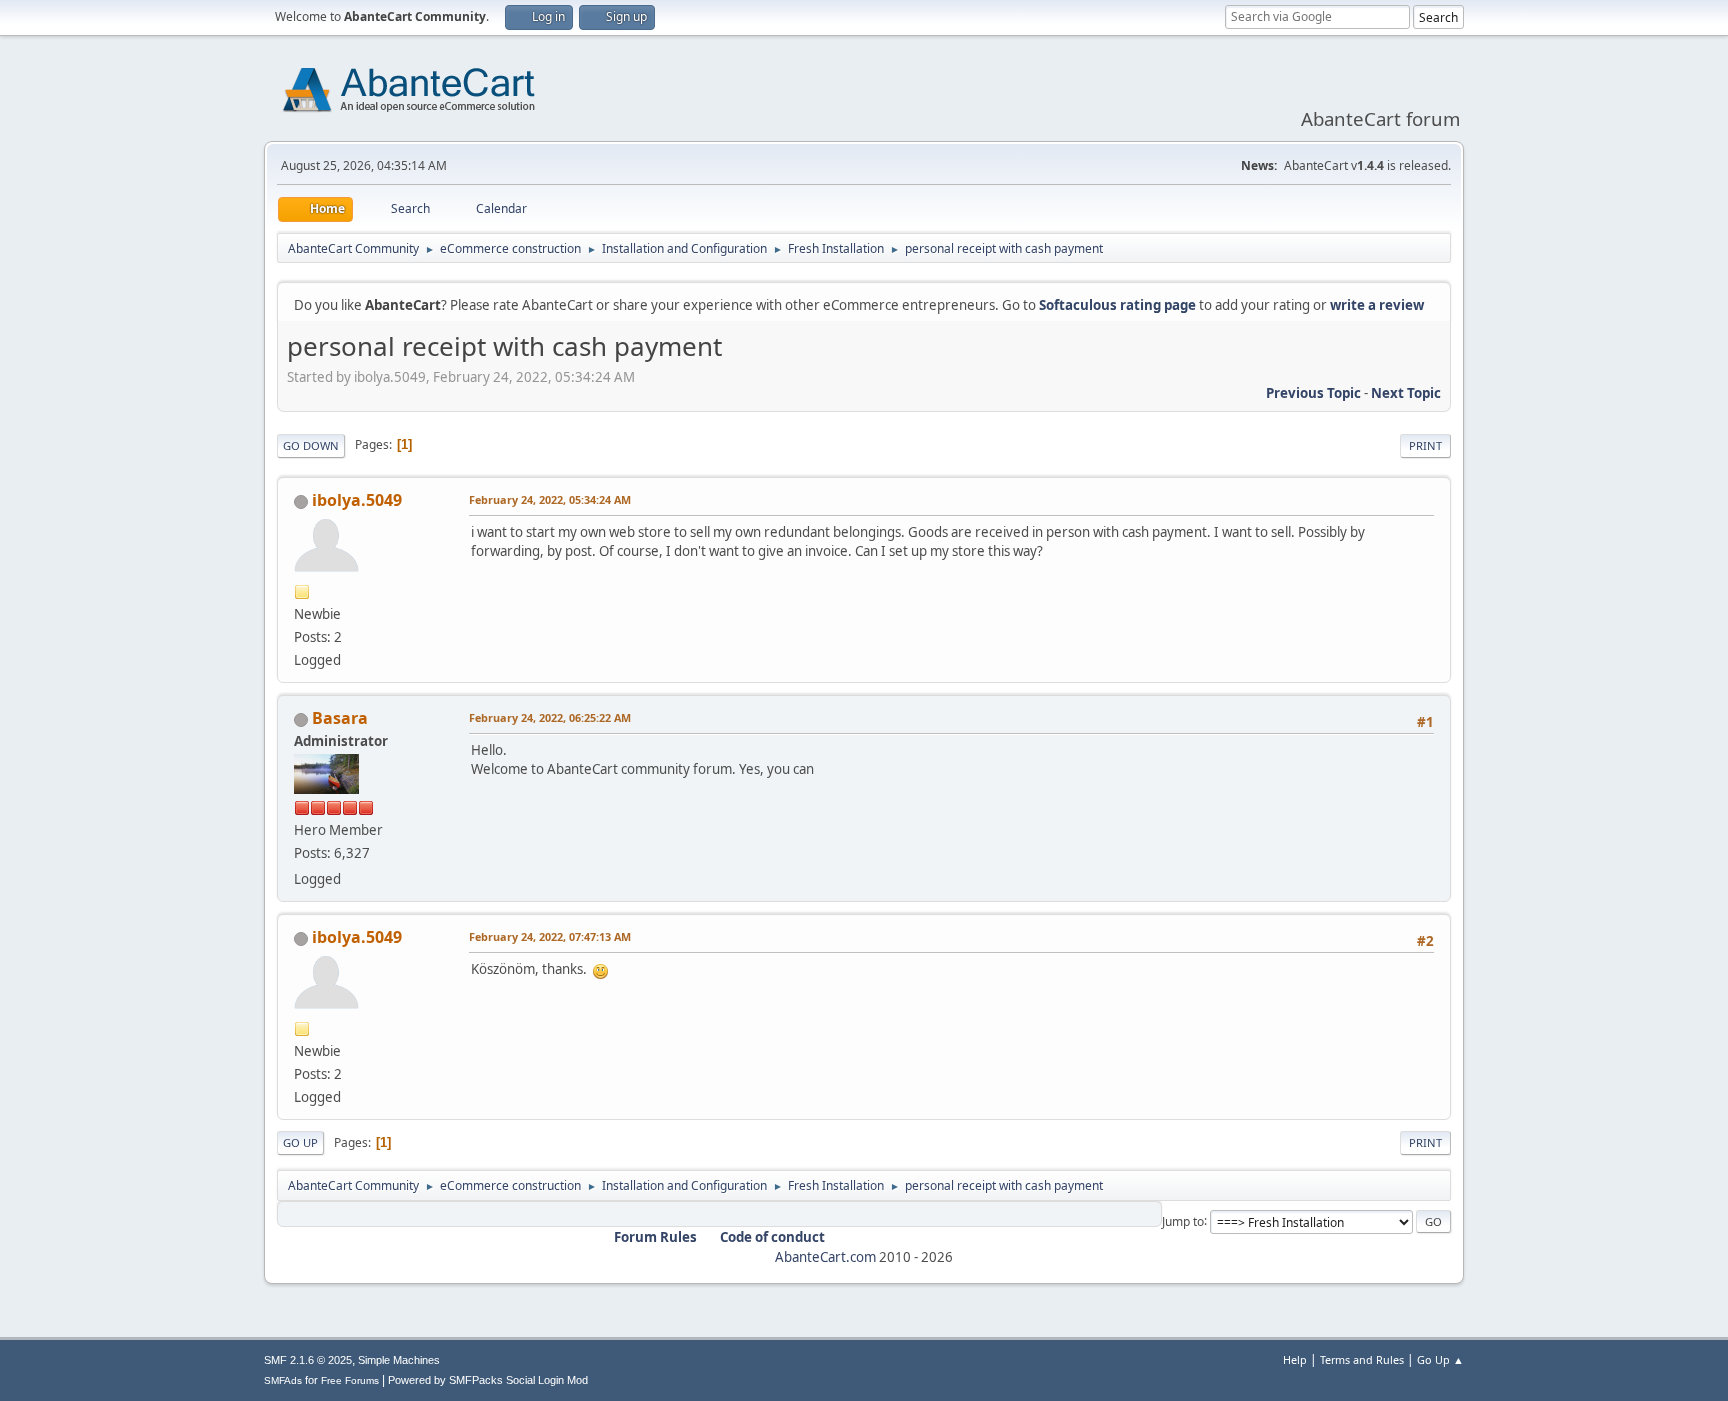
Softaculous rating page (1117, 305)
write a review (1377, 305)
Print (1425, 445)
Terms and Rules (1362, 1359)
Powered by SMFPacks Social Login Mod (488, 1380)
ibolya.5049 (357, 500)
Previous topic (1313, 393)
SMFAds (283, 1380)
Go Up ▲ (1440, 1359)
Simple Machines (399, 1360)
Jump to (1183, 1220)
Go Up (300, 1142)
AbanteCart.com (825, 1257)
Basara (340, 718)
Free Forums (350, 1380)
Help (1295, 1359)
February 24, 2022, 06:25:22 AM (550, 717)
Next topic (1406, 393)
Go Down (311, 445)
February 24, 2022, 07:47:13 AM (550, 936)
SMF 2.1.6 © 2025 (308, 1360)
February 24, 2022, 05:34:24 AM (550, 499)
